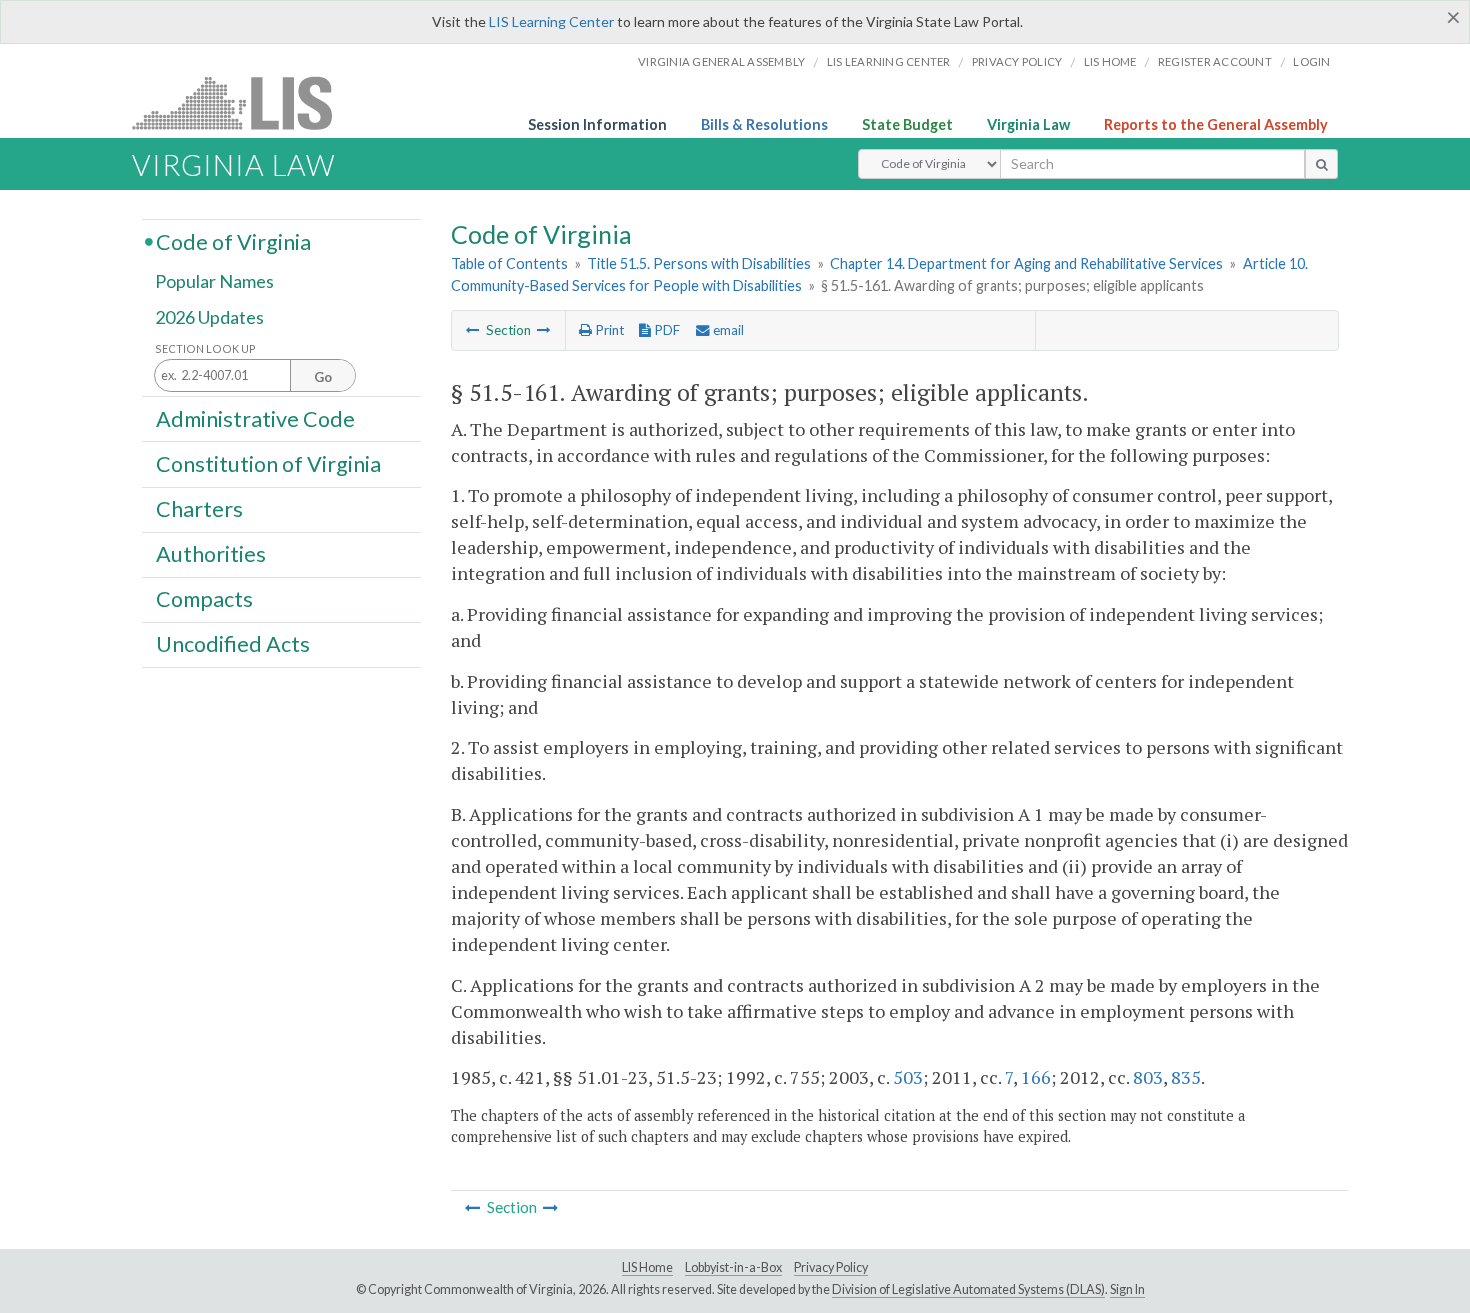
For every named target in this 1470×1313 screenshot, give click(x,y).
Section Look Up (205, 348)
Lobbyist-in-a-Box (733, 1267)
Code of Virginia (233, 241)
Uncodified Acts (233, 644)
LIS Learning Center (551, 21)
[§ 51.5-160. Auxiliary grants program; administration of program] (473, 330)
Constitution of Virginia (268, 463)
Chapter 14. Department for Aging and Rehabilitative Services (1026, 263)
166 (1036, 1077)
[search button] (1321, 164)
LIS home (1110, 61)
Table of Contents (509, 263)
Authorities (211, 554)
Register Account (1215, 61)
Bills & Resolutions (764, 124)
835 (1186, 1077)
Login (1311, 61)
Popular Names (214, 282)
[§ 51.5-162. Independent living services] (544, 330)
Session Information (597, 124)
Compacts (204, 599)
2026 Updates (209, 317)
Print (608, 330)
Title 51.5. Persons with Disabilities (699, 263)
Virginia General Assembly (721, 61)
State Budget (907, 124)
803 (1148, 1077)
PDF (665, 330)
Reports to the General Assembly (1216, 124)
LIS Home (647, 1267)
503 (908, 1077)
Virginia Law (1028, 124)
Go (323, 377)
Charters (199, 509)
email (727, 330)
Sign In (1127, 1289)
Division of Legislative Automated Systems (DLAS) (968, 1289)
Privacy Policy (1017, 61)
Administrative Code (255, 418)
